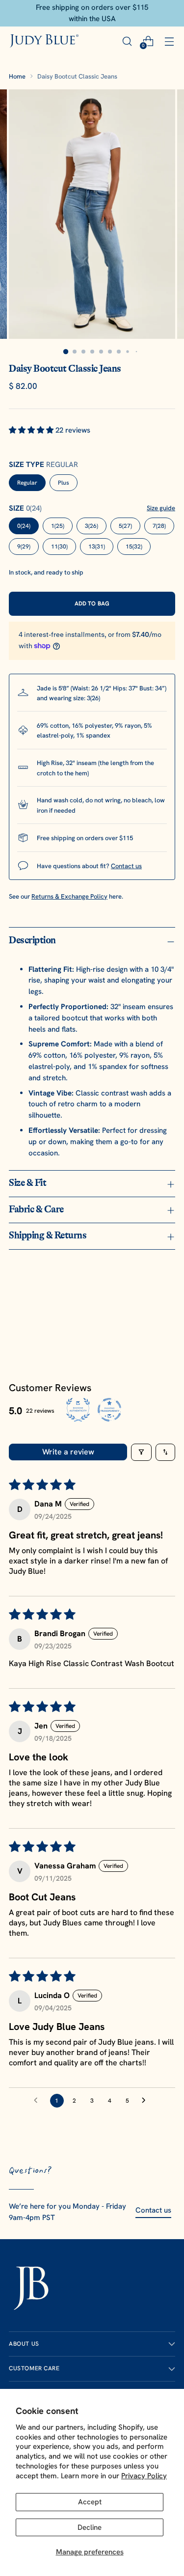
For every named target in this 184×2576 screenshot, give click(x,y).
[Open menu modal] (169, 41)
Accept (90, 2502)
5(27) (125, 526)
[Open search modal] (127, 41)
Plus (64, 483)
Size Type (43, 465)
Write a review (68, 1452)
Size (25, 508)
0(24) (24, 526)
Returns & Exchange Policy (69, 896)
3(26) (92, 526)
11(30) (59, 547)
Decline (90, 2527)
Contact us (126, 866)
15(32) (134, 547)
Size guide (161, 508)
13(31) (97, 547)
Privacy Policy (144, 2476)
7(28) (159, 526)
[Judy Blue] (44, 41)
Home (17, 76)
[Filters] (141, 1452)
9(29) (24, 547)
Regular (27, 483)
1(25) (58, 526)
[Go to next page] (146, 2101)
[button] (32, 430)
